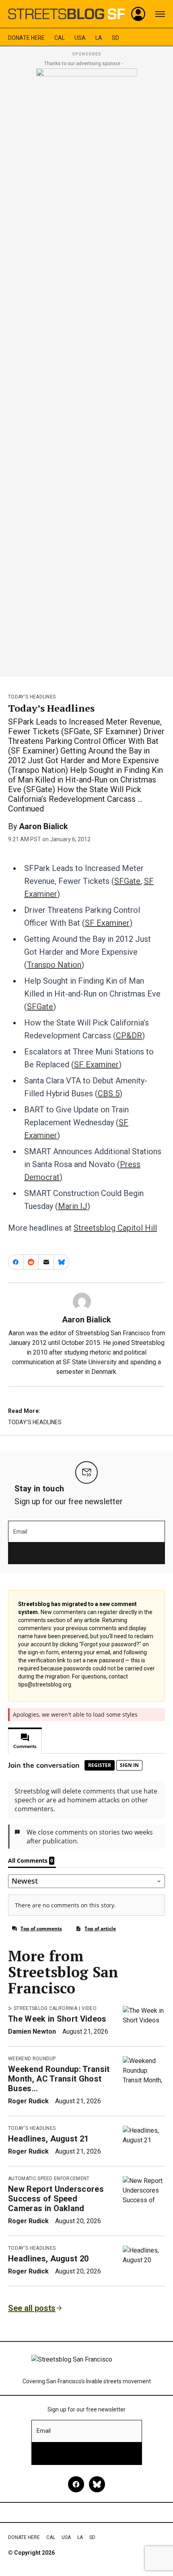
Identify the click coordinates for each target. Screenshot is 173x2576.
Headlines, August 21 (48, 2139)
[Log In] (138, 14)
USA (80, 38)
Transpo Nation (54, 965)
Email (20, 1532)
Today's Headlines (32, 697)
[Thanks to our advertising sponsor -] (87, 370)
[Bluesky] (97, 2484)
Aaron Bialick (43, 826)
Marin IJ (73, 1206)
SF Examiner (107, 923)
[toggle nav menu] (160, 14)
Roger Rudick (28, 2101)
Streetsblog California (45, 2008)
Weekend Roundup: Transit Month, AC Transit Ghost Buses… (59, 2079)
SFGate (127, 881)
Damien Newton (32, 2031)
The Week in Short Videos (57, 2019)
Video (89, 2008)
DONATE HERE (26, 38)
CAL (60, 38)
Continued (26, 809)
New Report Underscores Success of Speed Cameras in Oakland (56, 2199)
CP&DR (129, 1036)
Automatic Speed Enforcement (49, 2179)
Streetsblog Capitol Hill (115, 1228)
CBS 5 (109, 1093)
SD (115, 38)
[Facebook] (76, 2484)
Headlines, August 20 (48, 2259)
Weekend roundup (32, 2059)
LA (99, 38)
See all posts (32, 2308)
